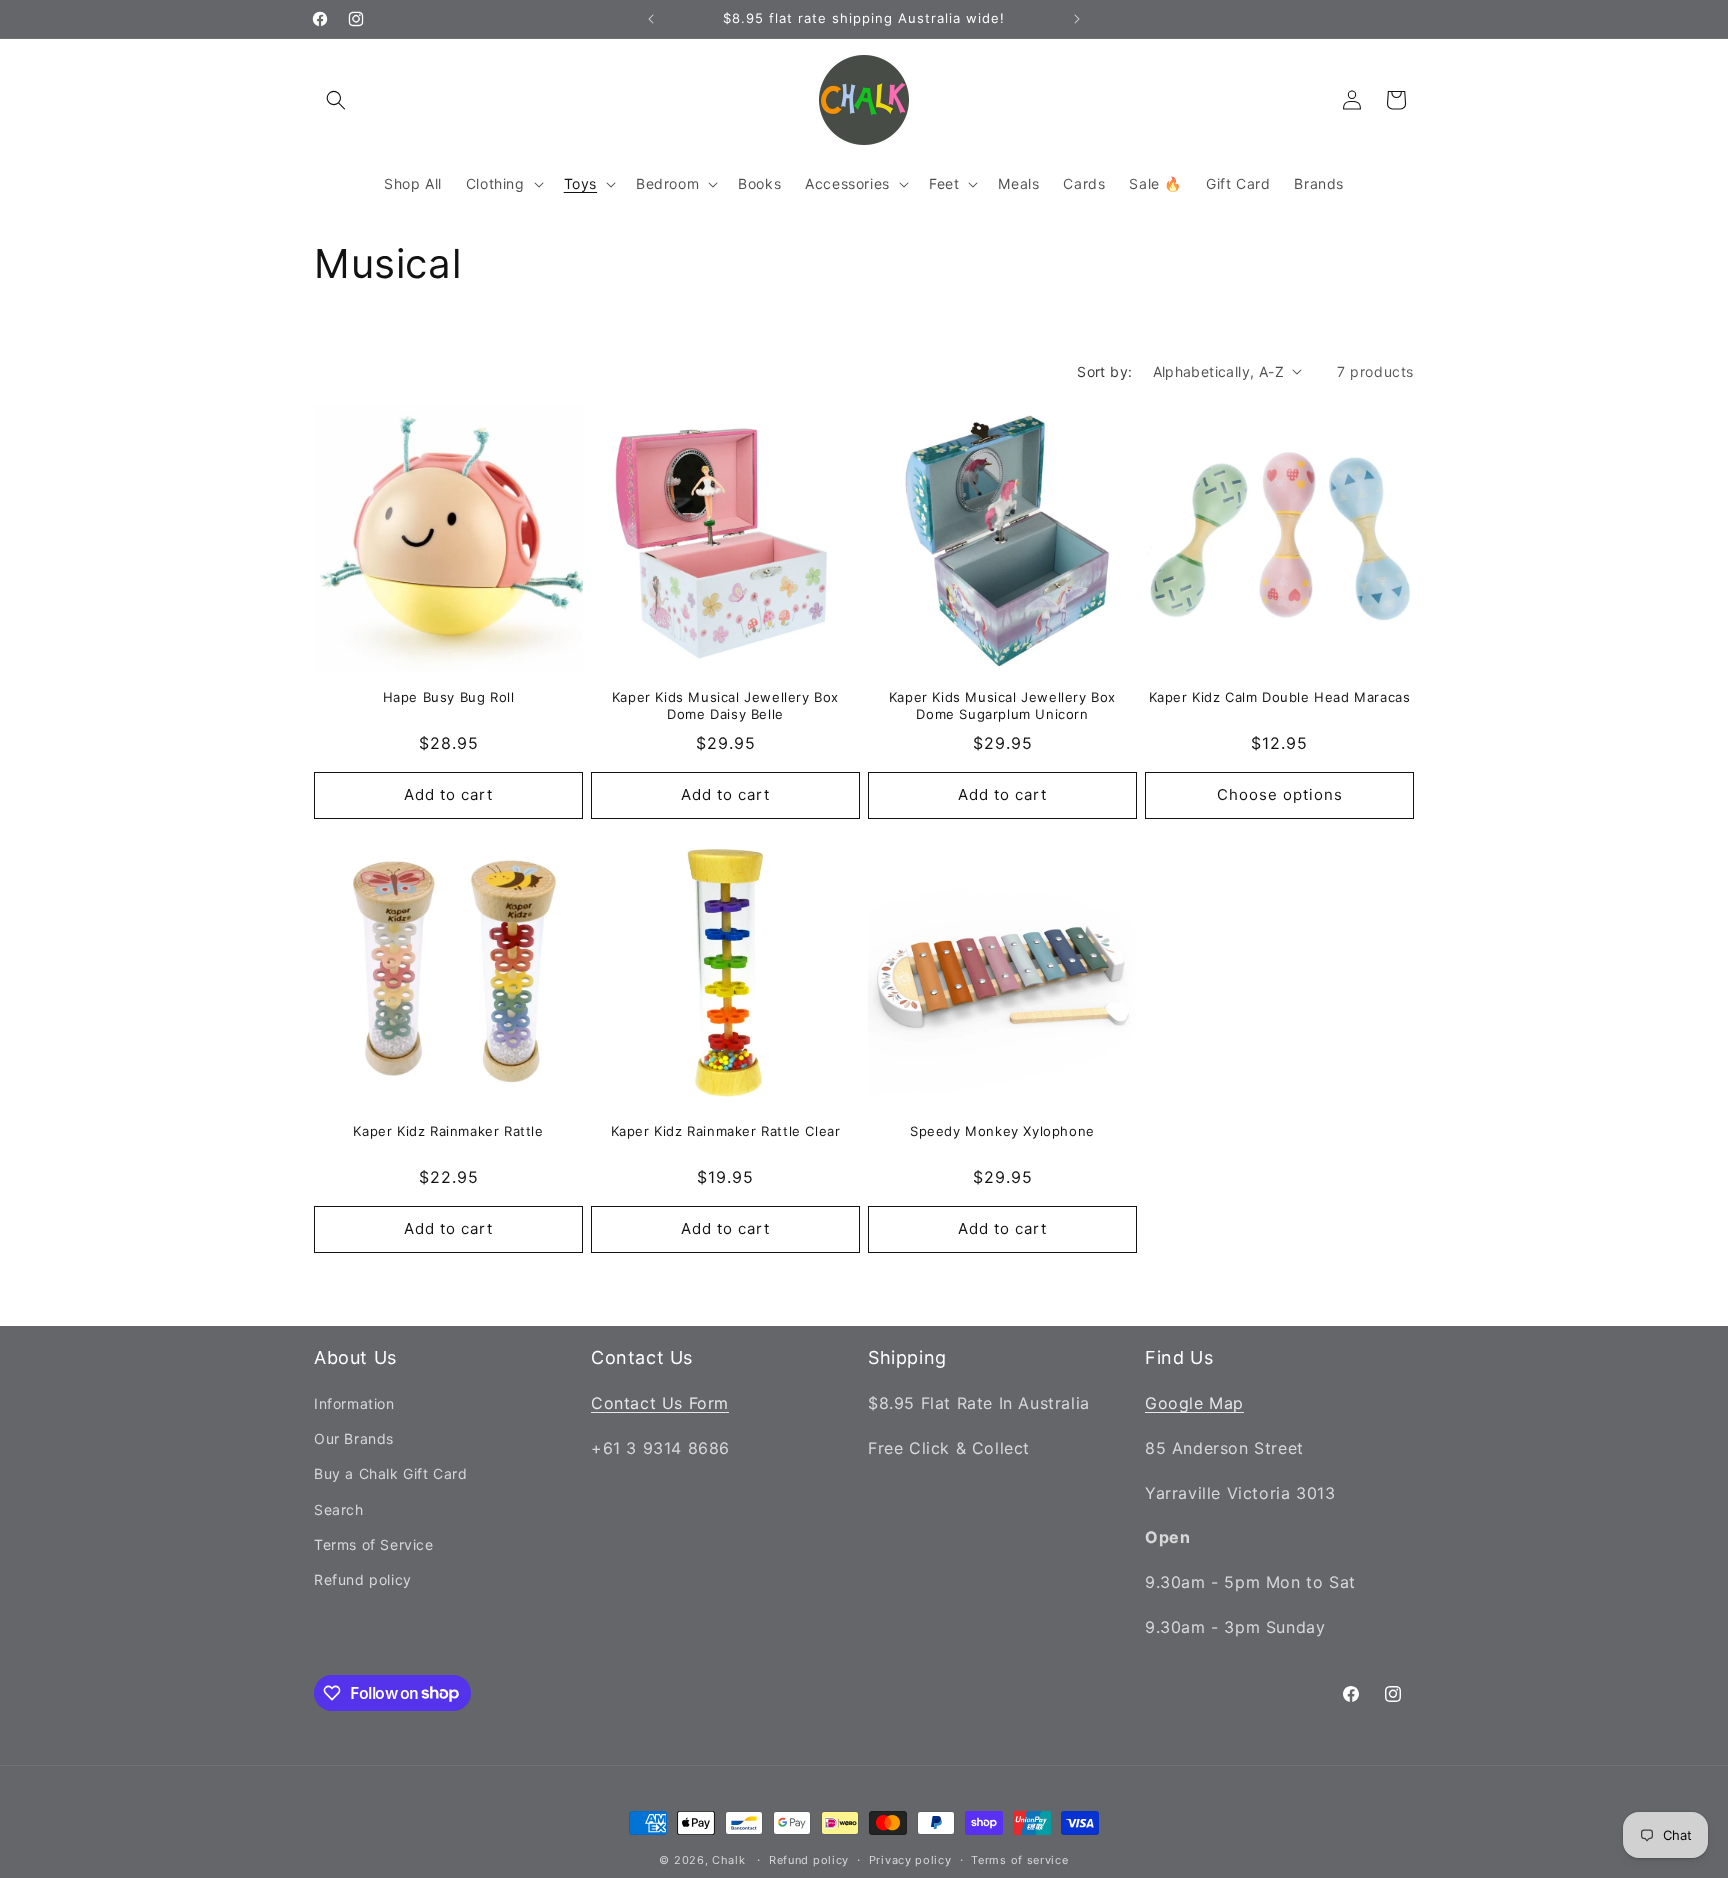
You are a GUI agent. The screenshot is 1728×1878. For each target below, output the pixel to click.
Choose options (1280, 794)
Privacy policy (910, 1859)
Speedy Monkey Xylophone (1002, 1131)
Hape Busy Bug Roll (449, 697)
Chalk (729, 1860)
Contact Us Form (660, 1404)
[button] (336, 100)
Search (339, 1509)
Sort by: (1104, 371)
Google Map (1194, 1404)
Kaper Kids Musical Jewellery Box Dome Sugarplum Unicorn (1002, 705)
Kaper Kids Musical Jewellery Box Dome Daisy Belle (725, 705)
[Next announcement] (1077, 19)
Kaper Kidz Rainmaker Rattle (448, 1131)
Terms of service (1019, 1859)
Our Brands (354, 1439)
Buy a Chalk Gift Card (391, 1474)
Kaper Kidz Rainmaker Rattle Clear (726, 1131)
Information (354, 1404)
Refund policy (363, 1580)
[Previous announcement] (651, 19)
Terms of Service (374, 1545)
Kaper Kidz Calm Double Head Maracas (1280, 697)
